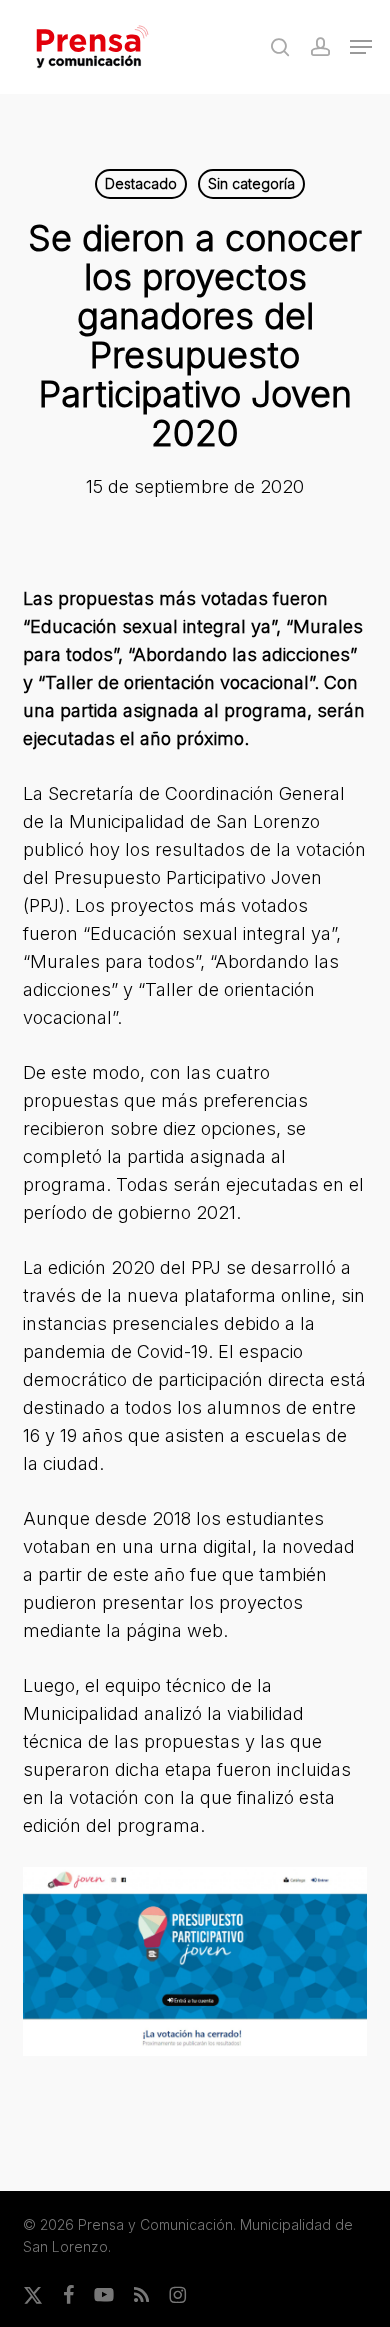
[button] (361, 47)
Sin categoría (251, 183)
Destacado (141, 183)
